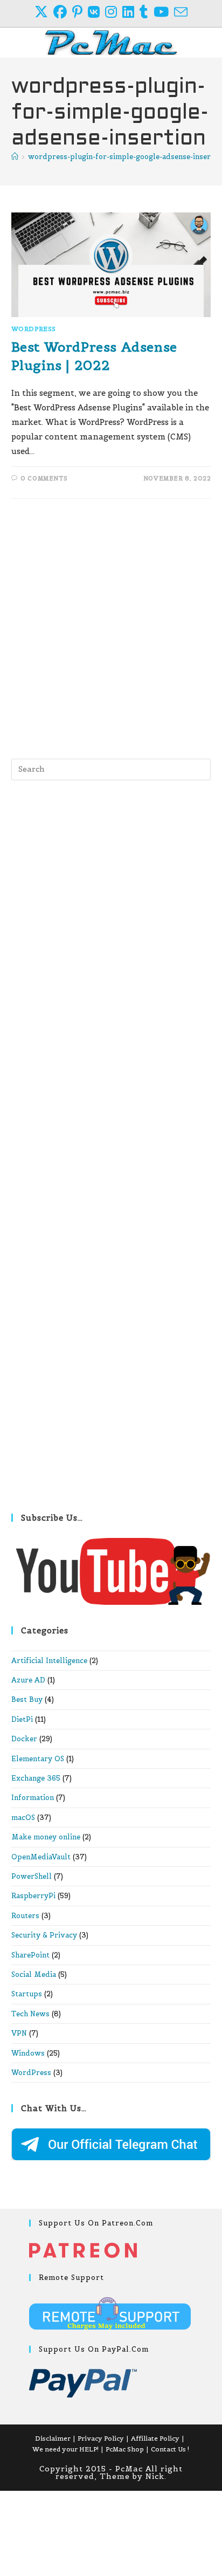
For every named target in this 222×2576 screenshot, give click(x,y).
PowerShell (32, 1876)
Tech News (30, 2014)
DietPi (22, 1719)
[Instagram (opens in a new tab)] (114, 12)
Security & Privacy (44, 1935)
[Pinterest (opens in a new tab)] (80, 12)
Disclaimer (53, 2438)
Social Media (34, 1974)
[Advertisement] (111, 626)
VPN (19, 2033)
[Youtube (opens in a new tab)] (164, 12)
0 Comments (44, 478)
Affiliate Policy (155, 2438)
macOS (23, 1818)
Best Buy (27, 1699)
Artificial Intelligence (49, 1661)
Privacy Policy (101, 2438)
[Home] (15, 157)
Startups (27, 1994)
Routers (25, 1916)
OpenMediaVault (41, 1857)
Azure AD (28, 1680)
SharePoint (30, 1955)
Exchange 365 (36, 1778)
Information (33, 1798)
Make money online (46, 1837)
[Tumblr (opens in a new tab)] (147, 12)
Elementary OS (38, 1759)
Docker (24, 1739)
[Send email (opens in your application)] (181, 12)
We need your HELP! (65, 2449)
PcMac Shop (125, 2449)
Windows (28, 2053)
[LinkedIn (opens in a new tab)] (131, 12)
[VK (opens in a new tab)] (96, 12)
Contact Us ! (170, 2449)
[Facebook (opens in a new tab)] (63, 12)
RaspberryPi (33, 1896)
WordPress (34, 329)
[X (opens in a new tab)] (44, 12)
